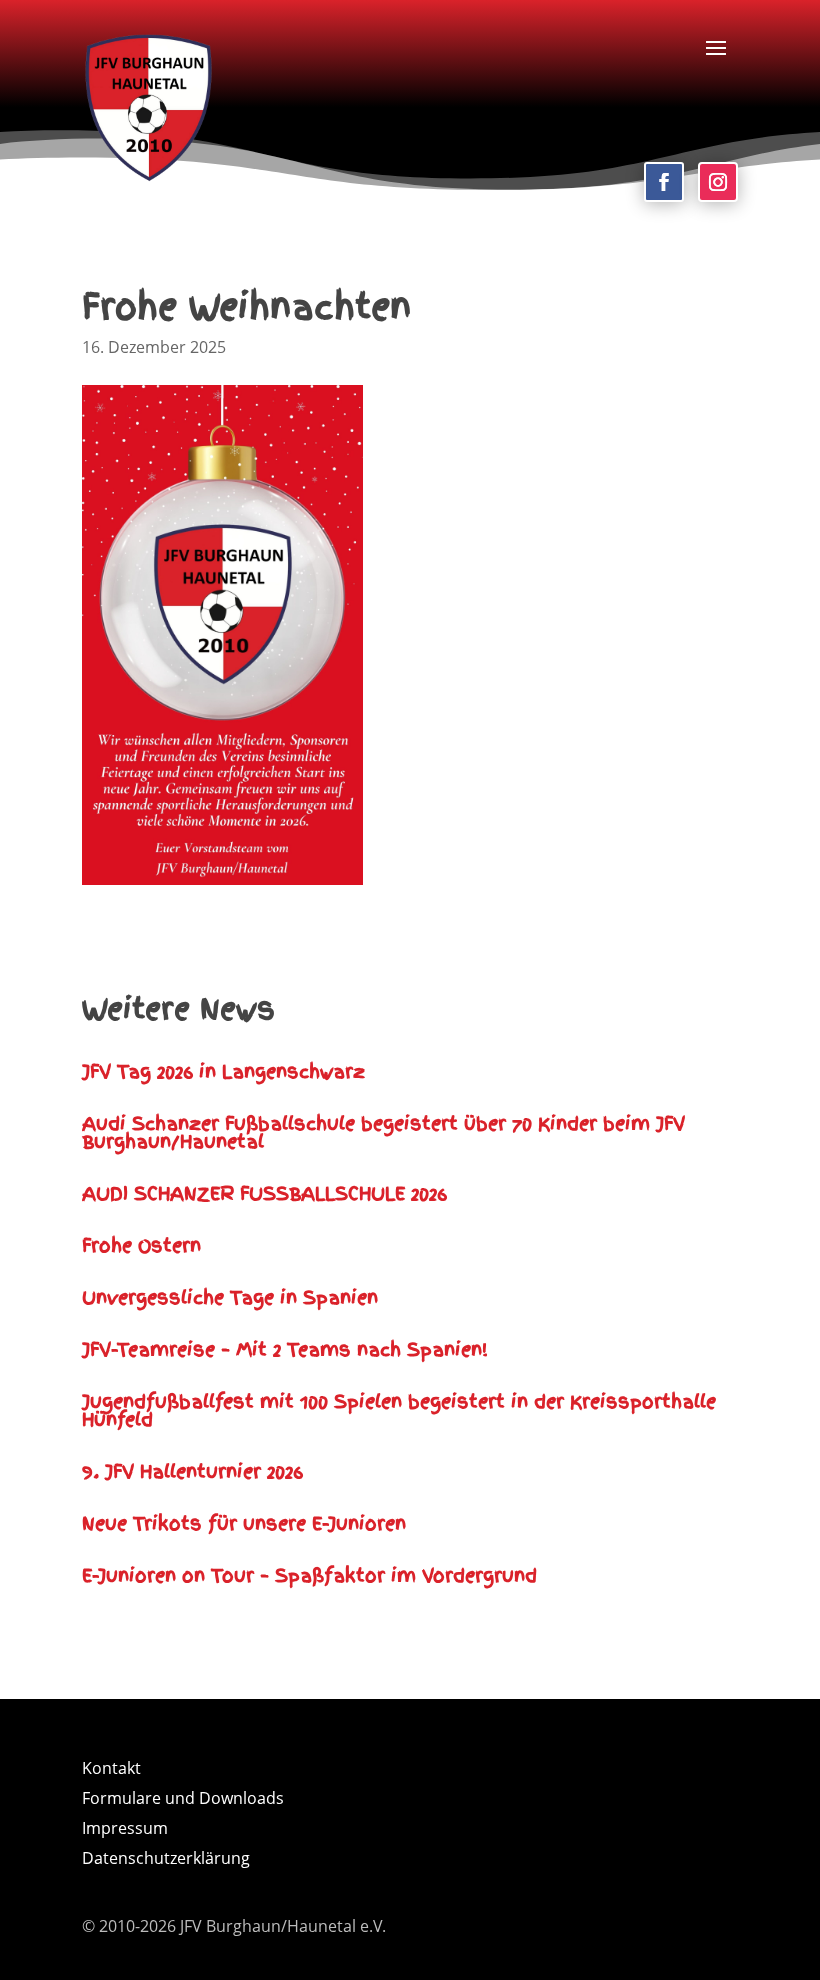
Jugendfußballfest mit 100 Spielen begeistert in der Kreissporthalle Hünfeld (399, 1410)
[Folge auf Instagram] (718, 182)
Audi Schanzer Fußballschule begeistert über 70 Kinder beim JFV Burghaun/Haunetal (383, 1132)
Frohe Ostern (141, 1245)
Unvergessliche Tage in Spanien (230, 1297)
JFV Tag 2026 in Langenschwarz (223, 1071)
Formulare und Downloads (183, 1800)
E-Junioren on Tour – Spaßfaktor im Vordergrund (309, 1575)
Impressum (125, 1830)
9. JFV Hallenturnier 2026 (192, 1471)
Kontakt (111, 1770)
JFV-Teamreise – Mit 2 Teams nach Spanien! (285, 1349)
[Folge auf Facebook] (664, 182)
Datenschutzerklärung (166, 1860)
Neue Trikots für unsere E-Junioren (244, 1523)
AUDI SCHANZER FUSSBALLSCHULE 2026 (264, 1193)
